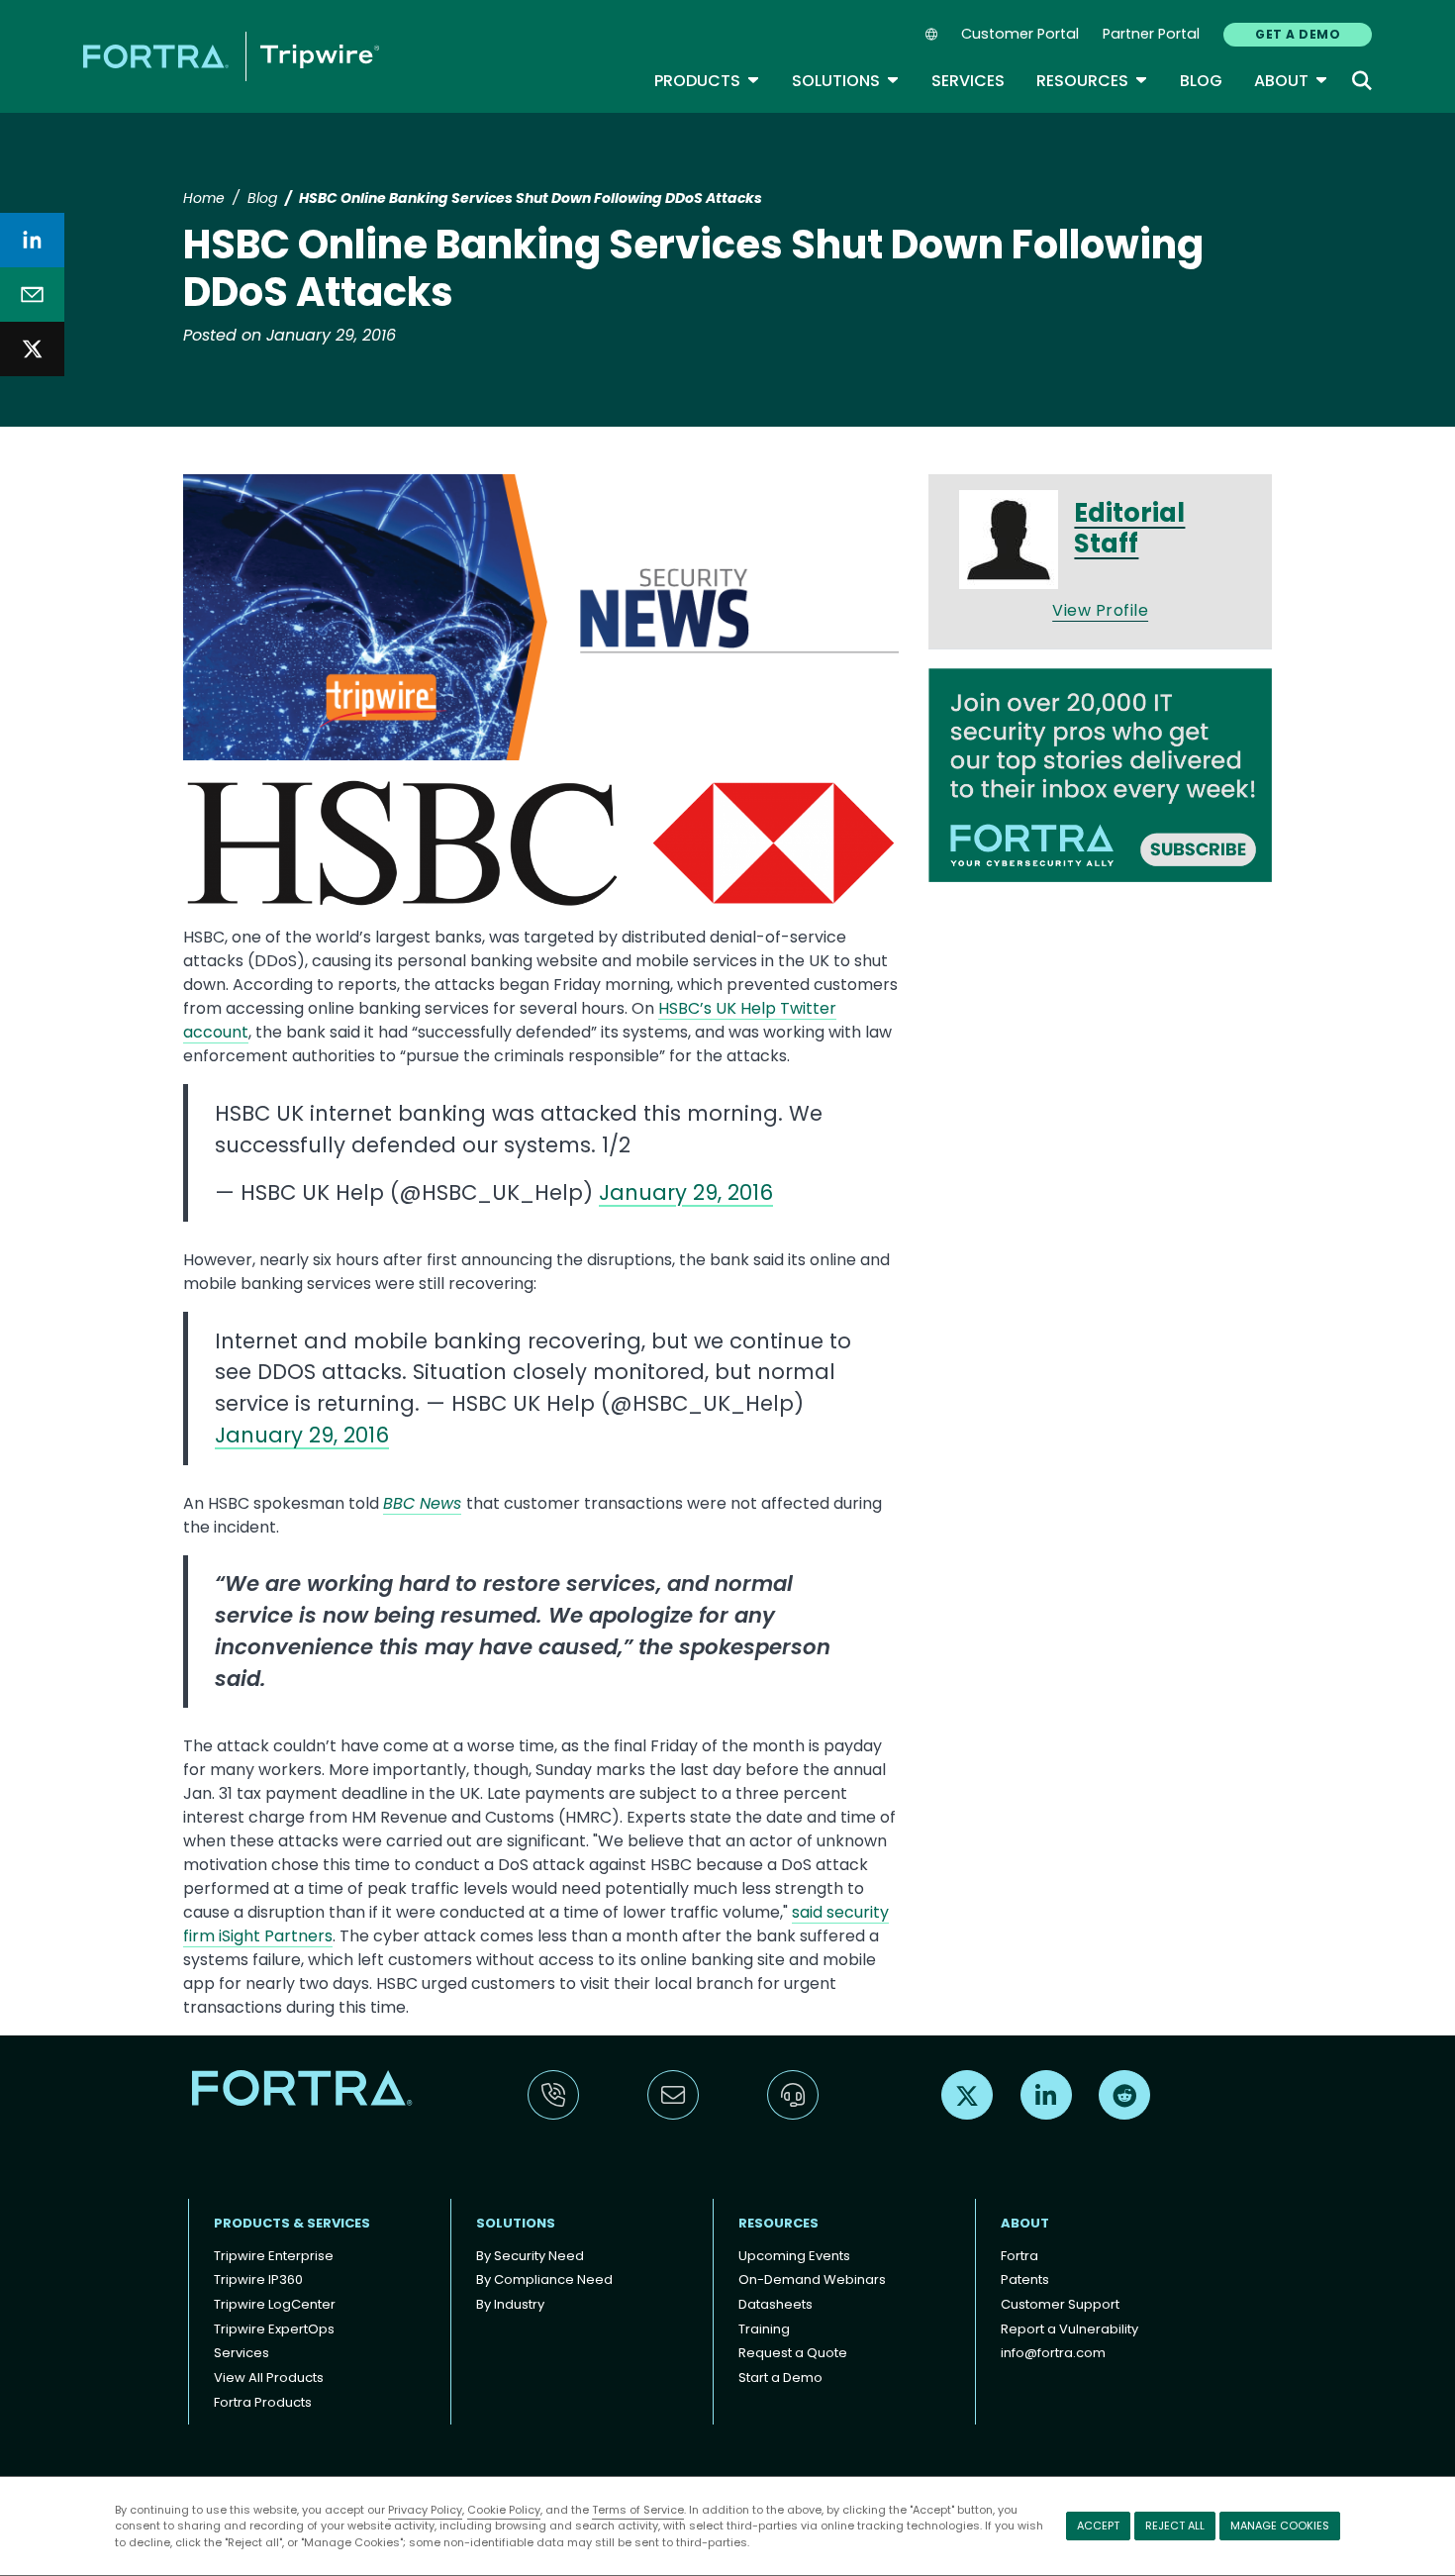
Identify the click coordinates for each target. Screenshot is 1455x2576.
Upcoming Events (794, 2256)
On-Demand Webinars (812, 2279)
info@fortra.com (1053, 2353)
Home (204, 198)
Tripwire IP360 (258, 2279)
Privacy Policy (425, 2510)
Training (764, 2329)
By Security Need (530, 2256)
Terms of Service (638, 2510)
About (1291, 81)
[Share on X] (32, 349)
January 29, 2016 (686, 1192)
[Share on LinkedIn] (32, 240)
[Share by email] (32, 295)
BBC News (422, 1503)
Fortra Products (263, 2402)
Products (707, 81)
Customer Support (1060, 2304)
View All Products (269, 2378)
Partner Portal (1151, 34)
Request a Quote (793, 2353)
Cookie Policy (504, 2510)
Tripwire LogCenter (275, 2304)
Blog (1201, 81)
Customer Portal (1020, 34)
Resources (1092, 81)
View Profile (1100, 610)
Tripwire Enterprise (274, 2256)
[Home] (231, 56)
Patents (1025, 2279)
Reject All (1175, 2526)
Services (968, 81)
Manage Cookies (1280, 2526)
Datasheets (776, 2304)
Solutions (846, 81)
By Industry (510, 2304)
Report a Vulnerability (1069, 2329)
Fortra (1019, 2256)
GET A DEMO (1298, 34)
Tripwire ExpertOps (274, 2329)
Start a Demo (780, 2378)
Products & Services (292, 2223)
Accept (1098, 2526)
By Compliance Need (544, 2279)
